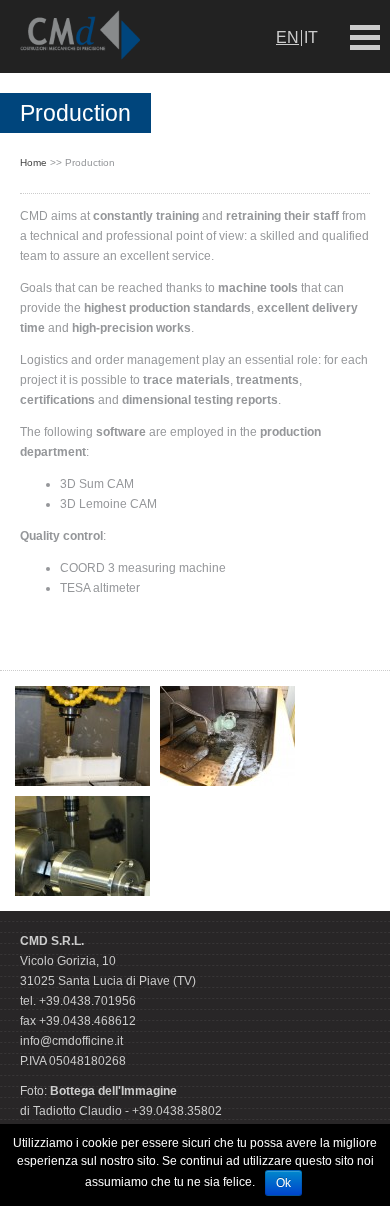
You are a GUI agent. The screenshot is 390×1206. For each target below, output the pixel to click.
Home (33, 162)
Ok (283, 1183)
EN (287, 38)
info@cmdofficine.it (71, 1041)
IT (311, 38)
